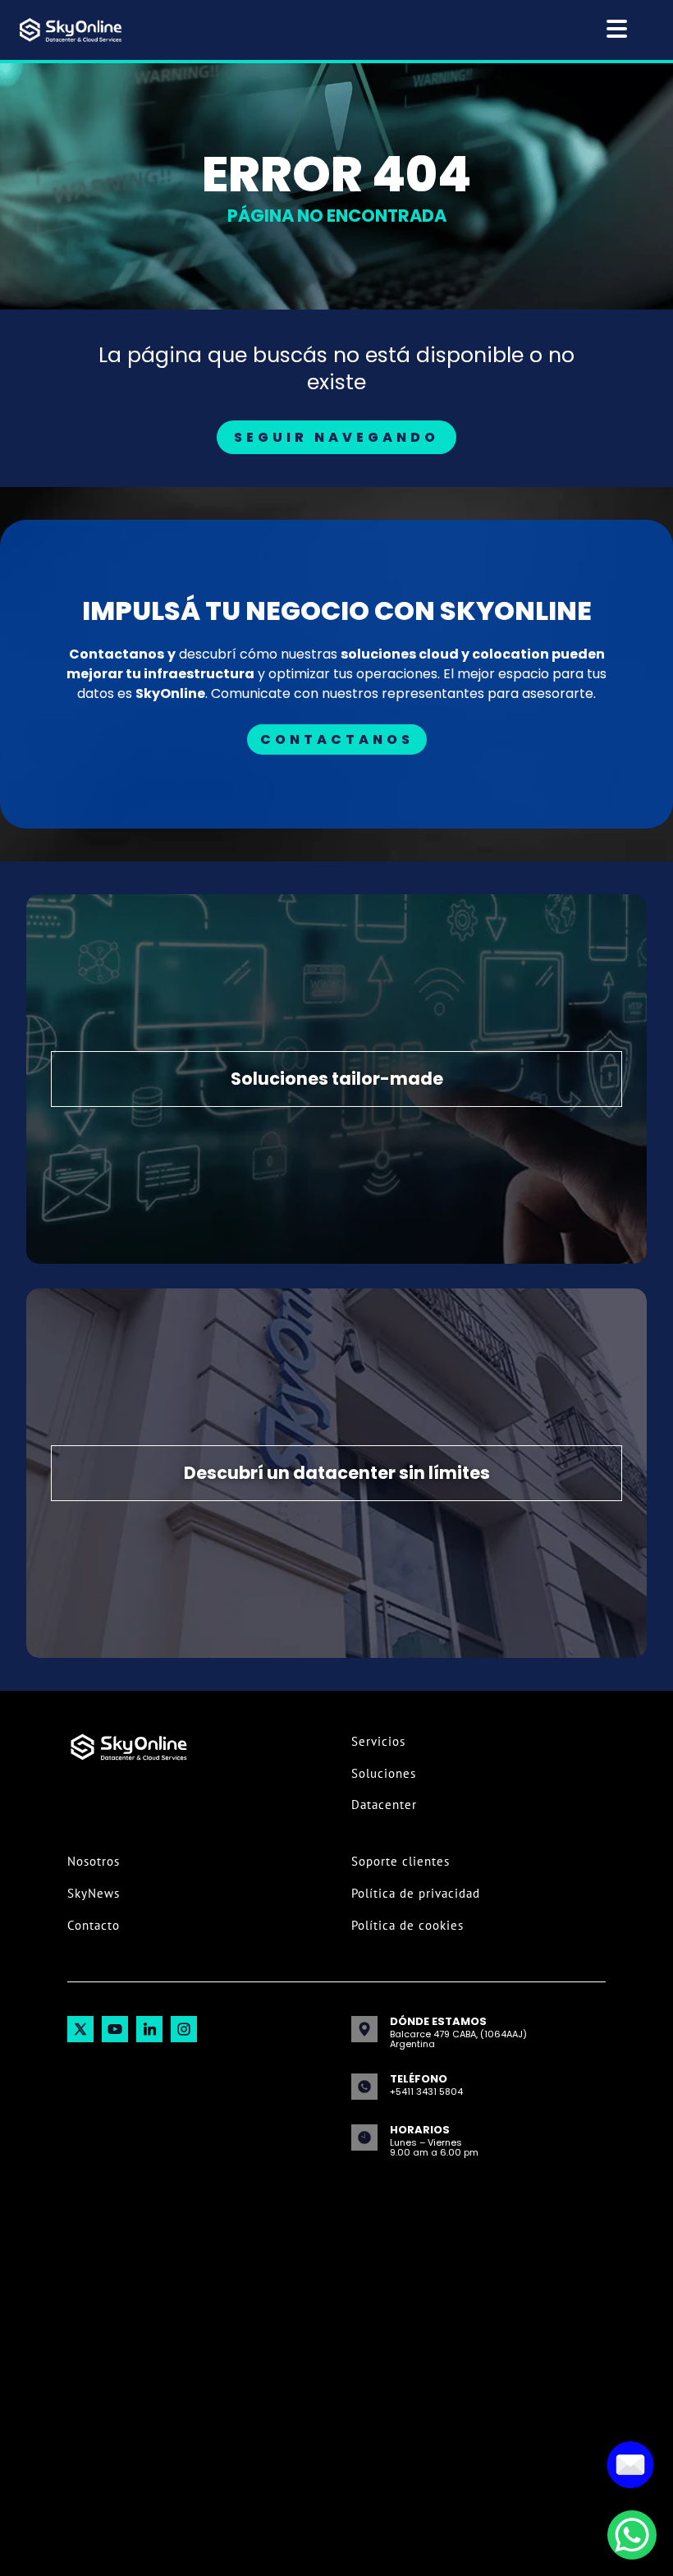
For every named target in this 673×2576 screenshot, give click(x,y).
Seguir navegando (336, 437)
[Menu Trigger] (617, 28)
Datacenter (384, 1805)
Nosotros (94, 1861)
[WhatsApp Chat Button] (632, 2535)
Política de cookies (407, 1925)
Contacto (94, 1925)
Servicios (378, 1741)
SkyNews (94, 1893)
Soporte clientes (401, 1861)
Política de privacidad (416, 1893)
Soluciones (384, 1773)
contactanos (337, 739)
